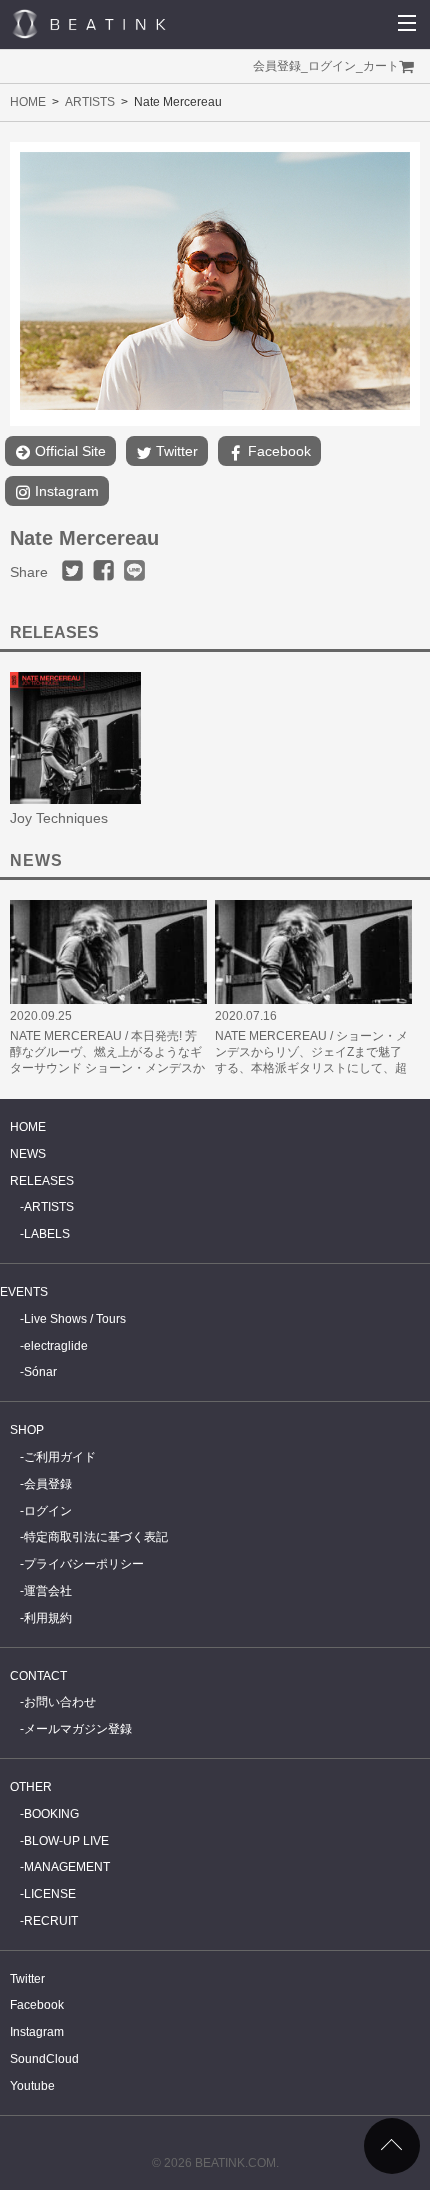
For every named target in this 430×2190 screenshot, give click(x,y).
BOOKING (51, 1814)
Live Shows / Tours (75, 1319)
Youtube (32, 2086)
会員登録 (277, 66)
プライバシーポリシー (84, 1564)
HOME (28, 102)
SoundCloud (44, 2059)
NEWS (28, 1154)
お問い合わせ (60, 1702)
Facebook (277, 451)
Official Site (68, 451)
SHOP (27, 1430)
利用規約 (48, 1618)
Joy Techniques (59, 818)
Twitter (175, 451)
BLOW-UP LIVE (66, 1841)
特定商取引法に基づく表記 (96, 1537)
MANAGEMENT (67, 1867)
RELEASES (42, 1181)
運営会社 (48, 1591)
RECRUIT (51, 1921)
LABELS (47, 1234)
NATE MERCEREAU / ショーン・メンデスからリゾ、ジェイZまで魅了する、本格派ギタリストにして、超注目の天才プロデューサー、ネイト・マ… (311, 1068)
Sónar (40, 1372)
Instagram (65, 491)
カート (381, 66)
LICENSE (50, 1894)
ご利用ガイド (60, 1457)
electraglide (56, 1346)
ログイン (332, 66)
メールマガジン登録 (78, 1729)
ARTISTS (90, 102)
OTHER (31, 1787)
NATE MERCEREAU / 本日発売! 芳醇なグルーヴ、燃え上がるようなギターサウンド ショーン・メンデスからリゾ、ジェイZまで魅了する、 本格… (107, 1068)
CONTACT (38, 1676)
